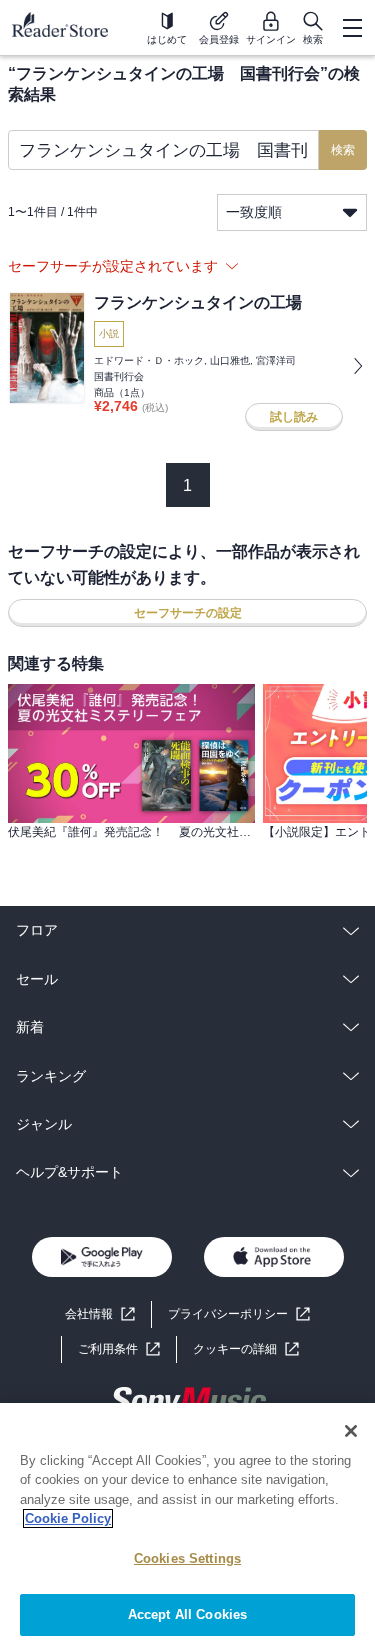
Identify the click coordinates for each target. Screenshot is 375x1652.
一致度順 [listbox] (254, 212)
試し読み (294, 417)
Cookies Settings (187, 1558)
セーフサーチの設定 (188, 613)
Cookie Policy (68, 1518)
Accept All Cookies (187, 1614)
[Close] (351, 1431)
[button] (246, 1349)
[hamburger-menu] (352, 28)
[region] (187, 1527)
